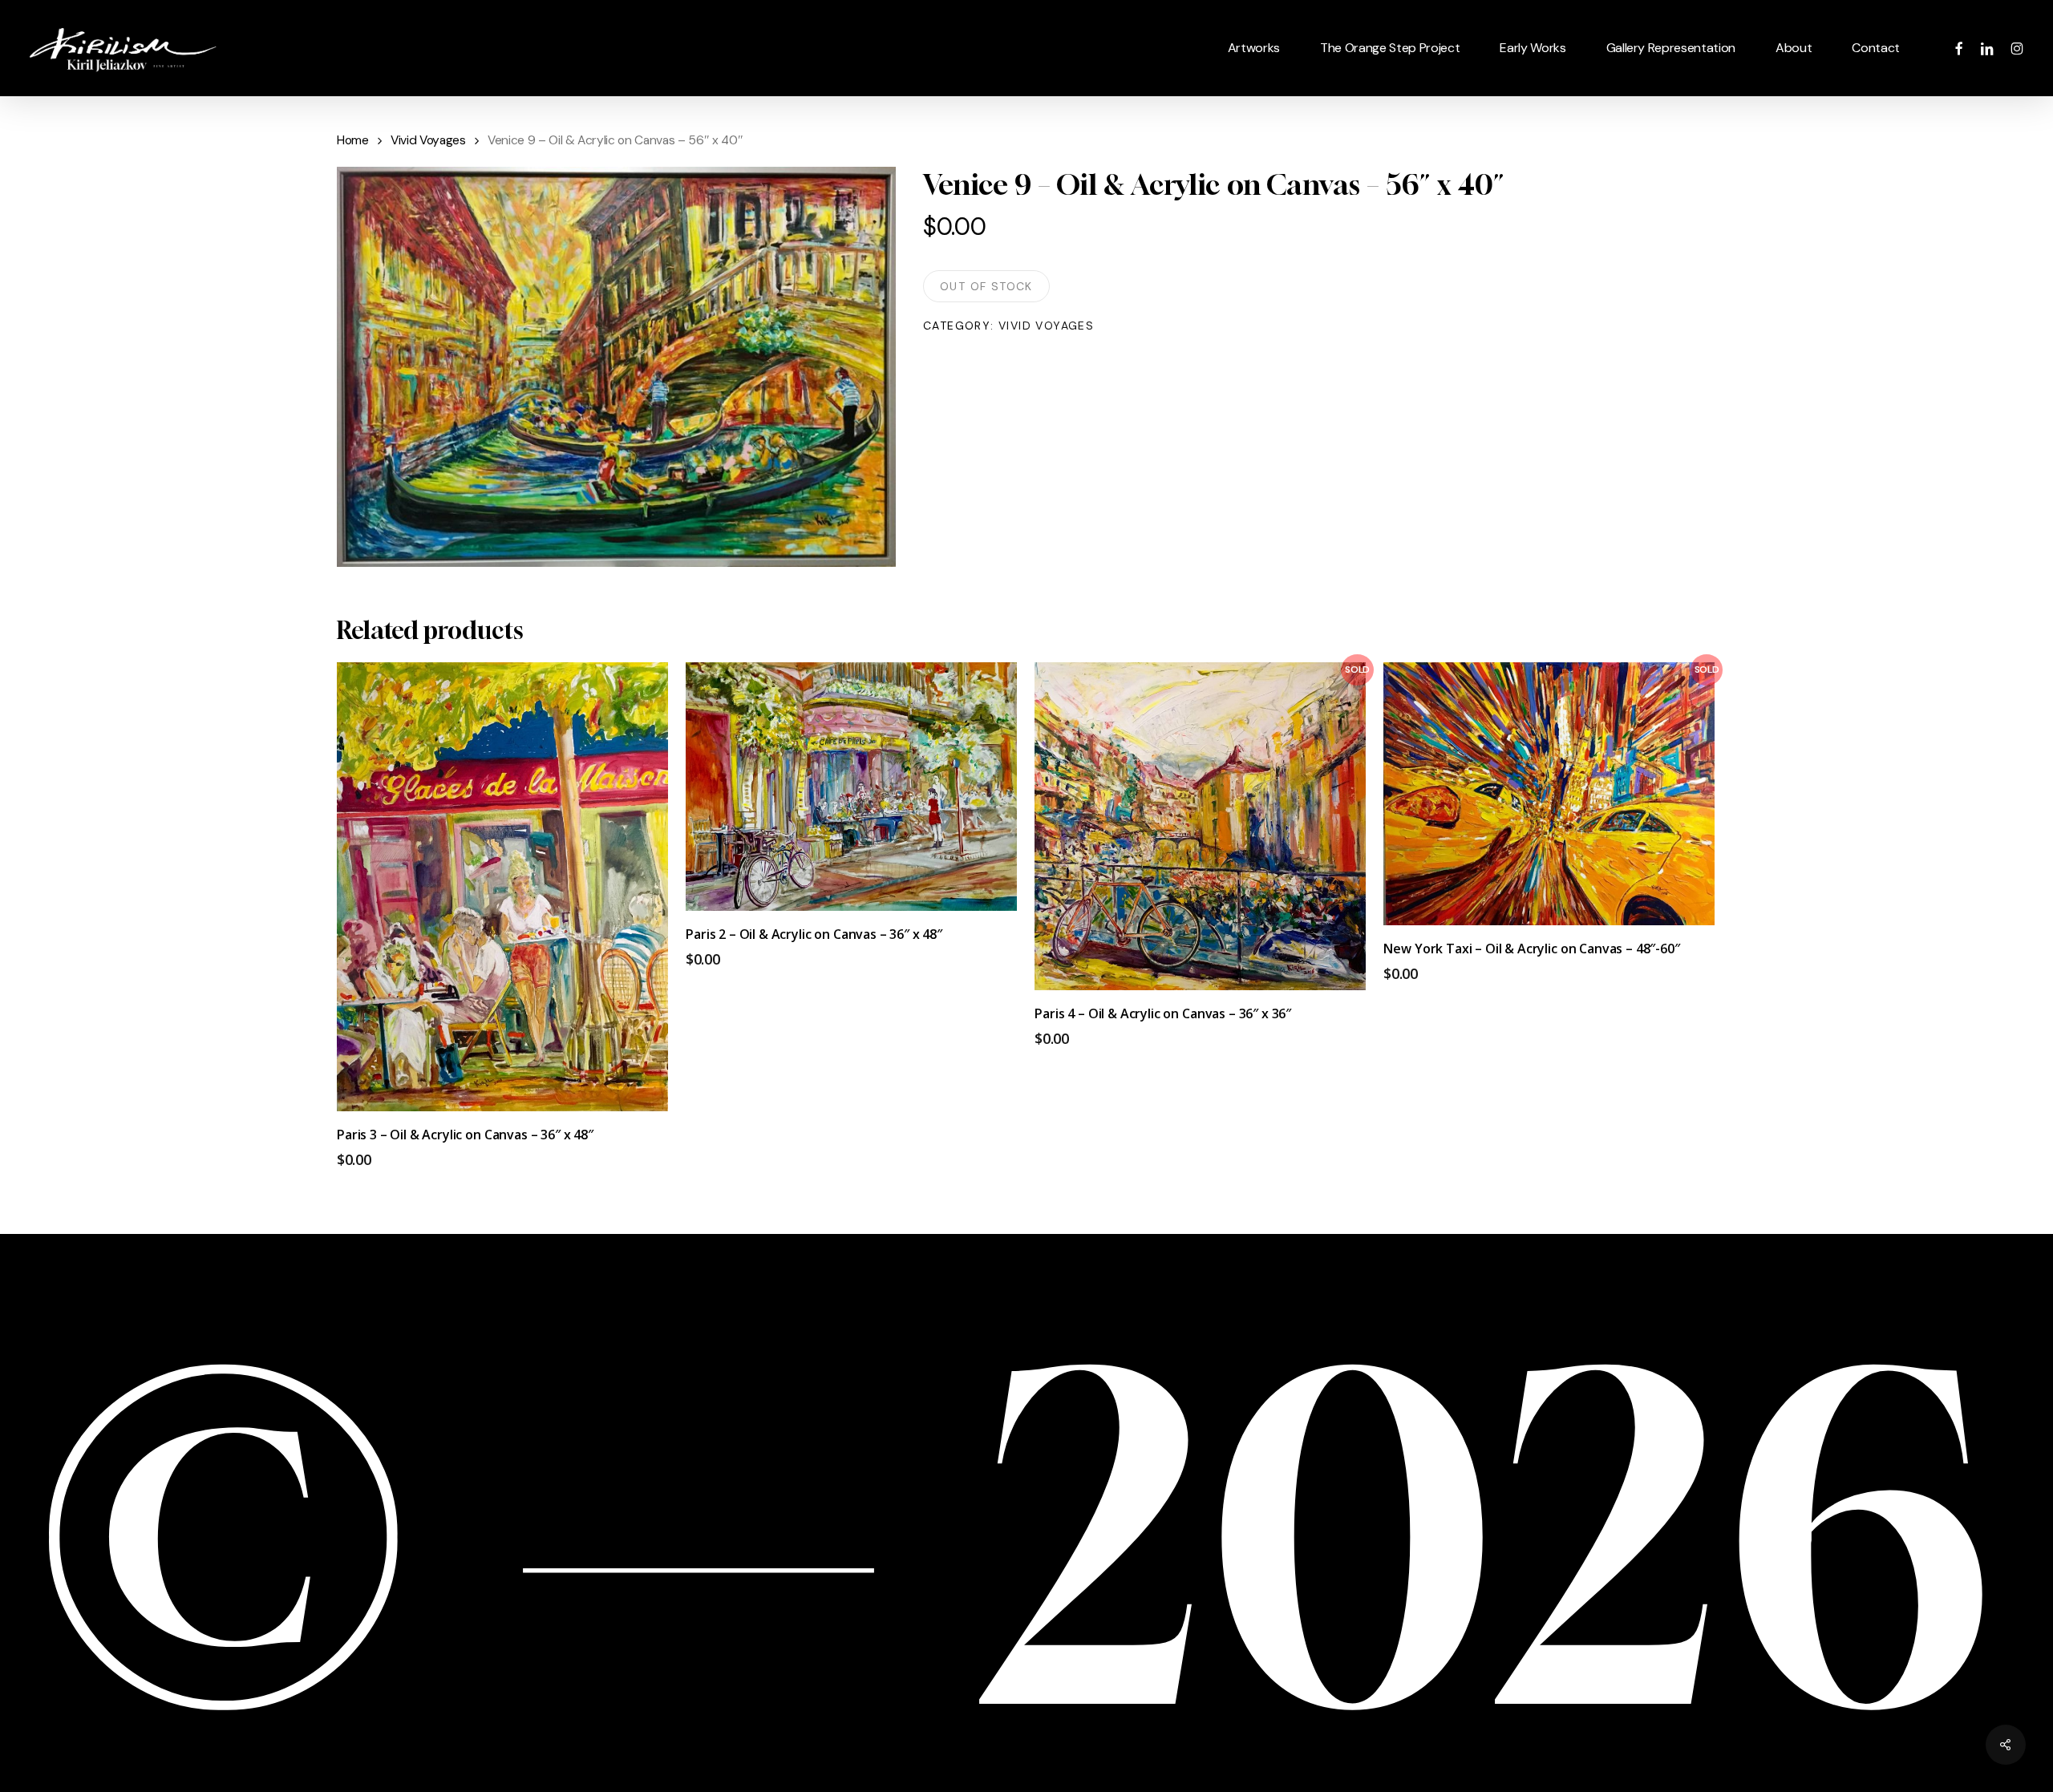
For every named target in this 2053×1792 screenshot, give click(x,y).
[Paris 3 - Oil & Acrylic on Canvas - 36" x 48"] (502, 887)
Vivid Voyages (428, 140)
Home (353, 140)
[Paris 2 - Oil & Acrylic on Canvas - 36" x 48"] (851, 787)
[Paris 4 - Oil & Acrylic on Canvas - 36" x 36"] (1200, 826)
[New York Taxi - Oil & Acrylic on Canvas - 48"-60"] (1549, 794)
